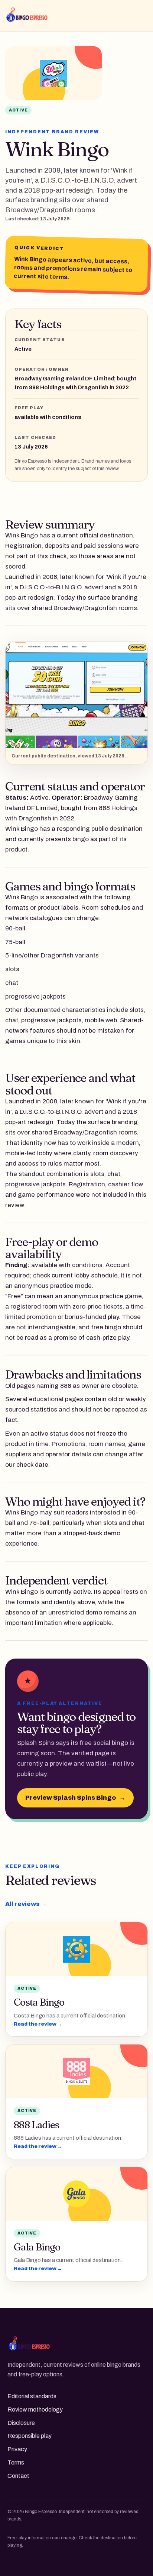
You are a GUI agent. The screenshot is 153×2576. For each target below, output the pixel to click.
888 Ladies (36, 2125)
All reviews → (26, 1904)
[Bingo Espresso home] (40, 16)
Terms (16, 2462)
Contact (18, 2476)
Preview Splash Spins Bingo (75, 1798)
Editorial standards (32, 2396)
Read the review (38, 2024)
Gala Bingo (37, 2247)
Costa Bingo (39, 2002)
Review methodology (35, 2410)
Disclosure (21, 2423)
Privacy (17, 2449)
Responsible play (30, 2436)
